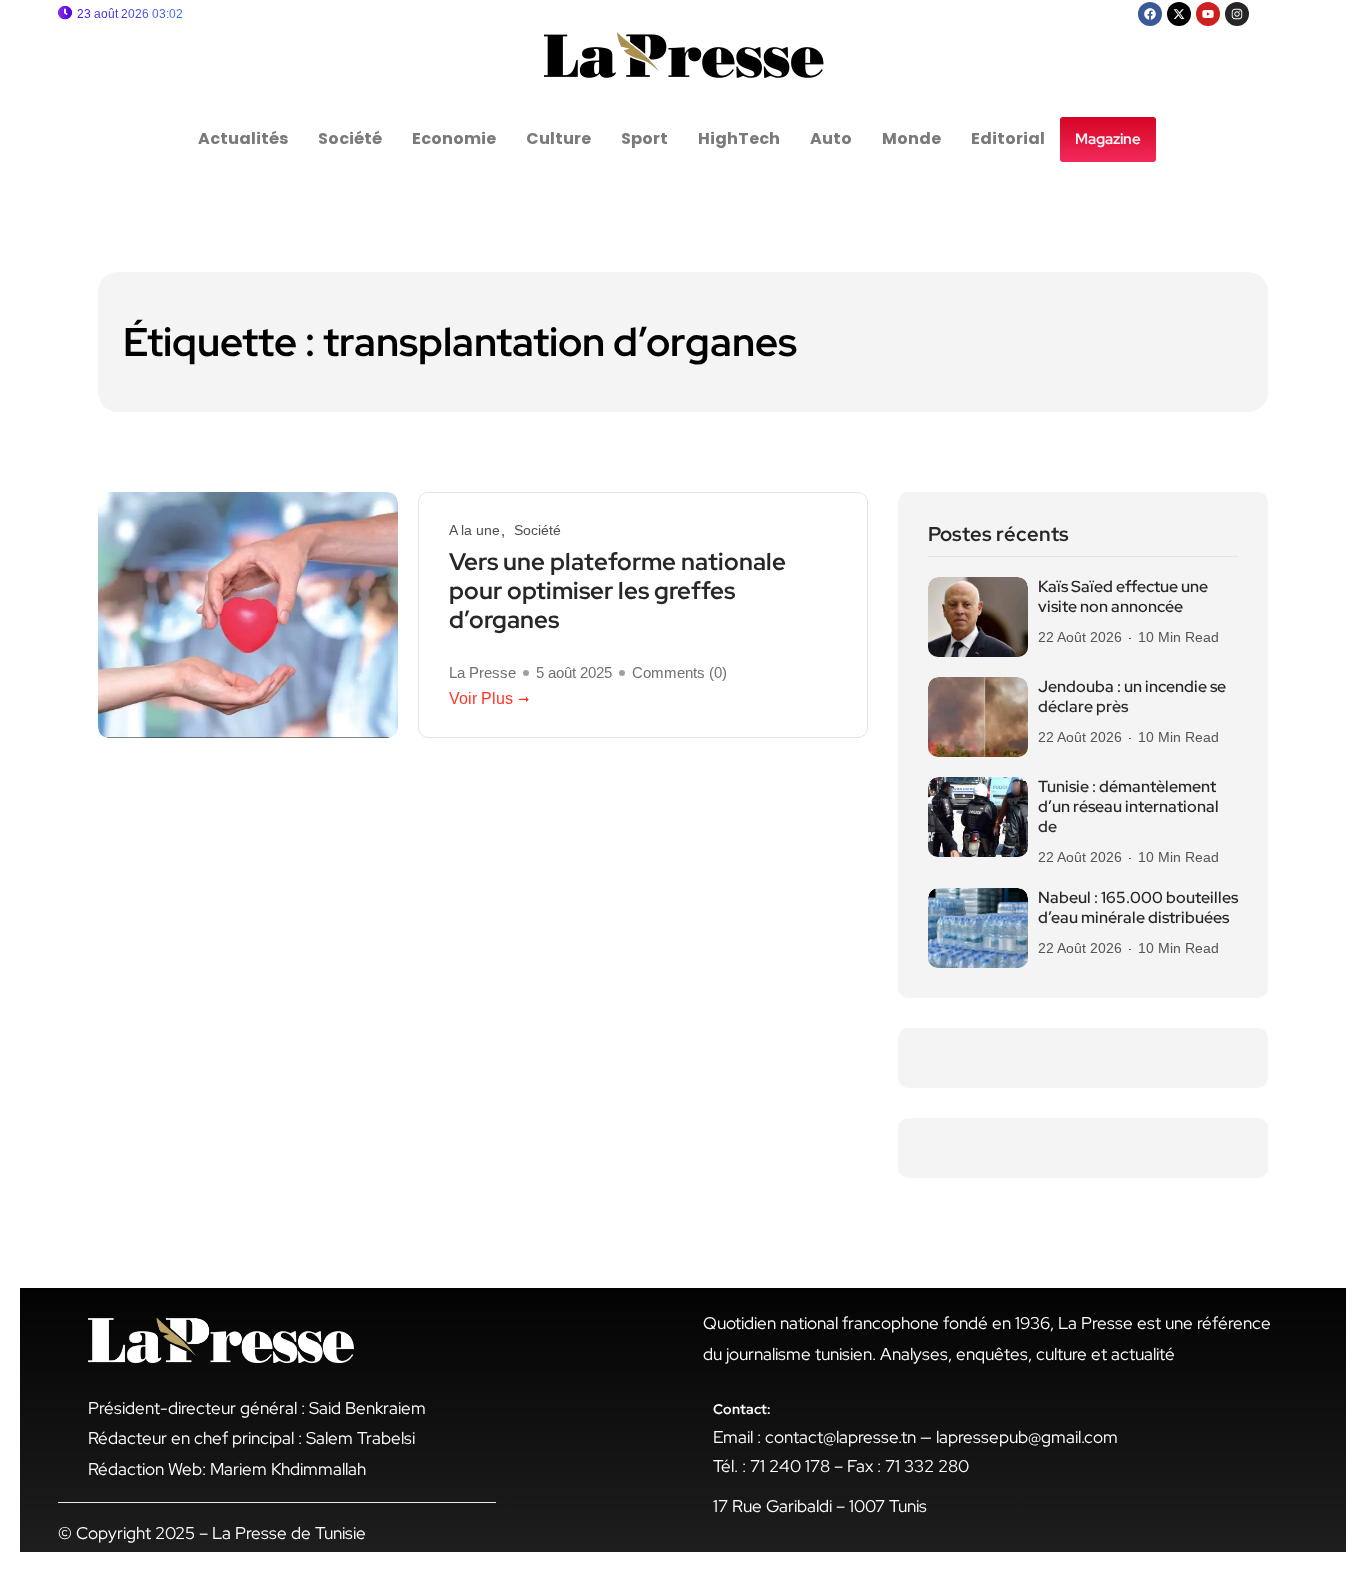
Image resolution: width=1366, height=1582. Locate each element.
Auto (831, 138)
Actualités (243, 138)
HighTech (739, 138)
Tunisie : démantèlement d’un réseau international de (1128, 807)
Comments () (679, 673)
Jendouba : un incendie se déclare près (1132, 697)
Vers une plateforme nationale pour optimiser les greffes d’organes (617, 591)
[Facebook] (1150, 14)
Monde (911, 138)
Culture (558, 138)
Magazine (1108, 139)
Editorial (1008, 138)
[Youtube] (1208, 14)
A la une (474, 530)
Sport (644, 138)
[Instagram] (1237, 14)
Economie (454, 138)
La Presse (482, 673)
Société (350, 138)
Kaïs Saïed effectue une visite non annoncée (1123, 597)
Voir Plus (481, 698)
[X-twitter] (1179, 14)
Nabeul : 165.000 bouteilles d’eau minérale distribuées (1138, 908)
